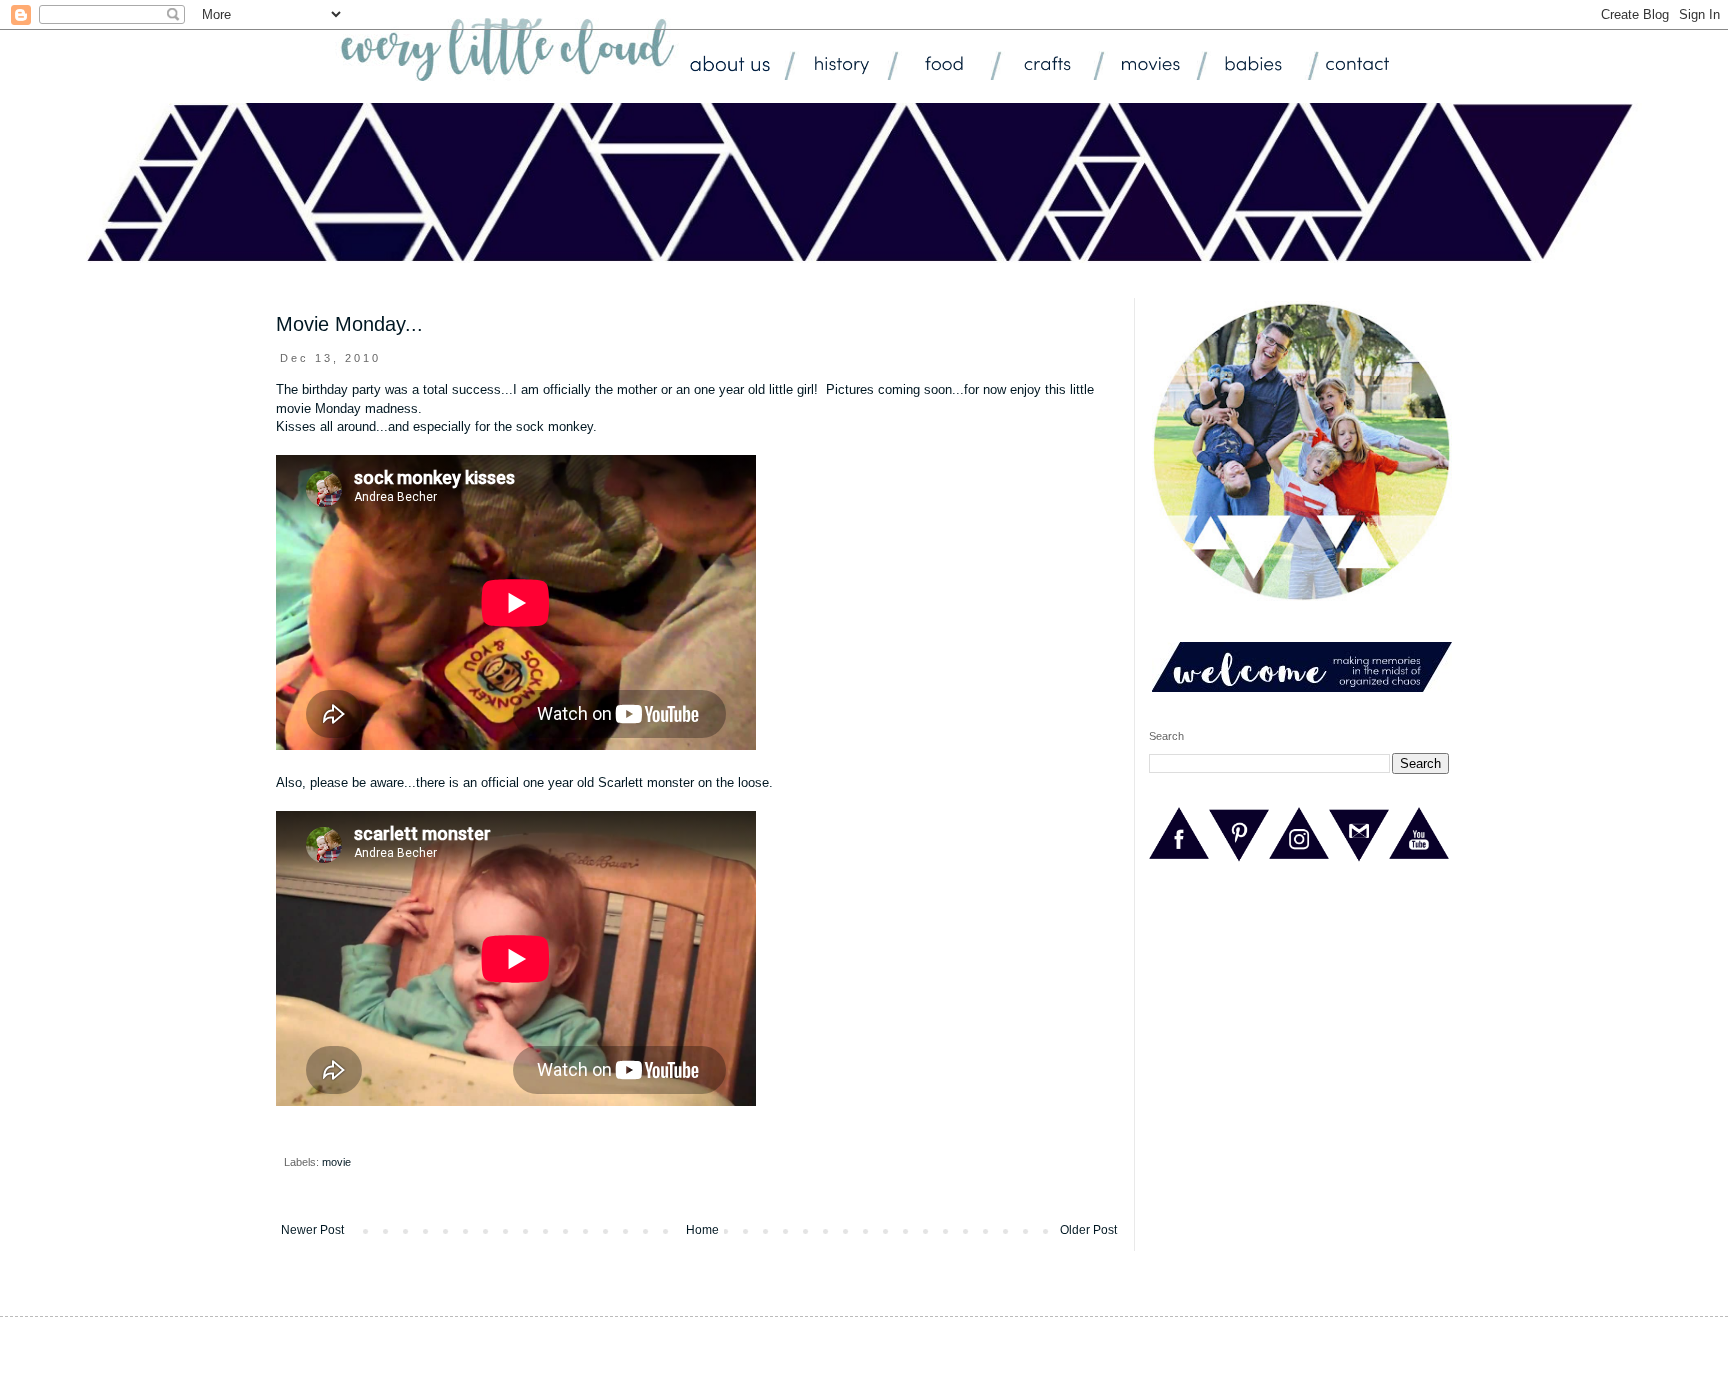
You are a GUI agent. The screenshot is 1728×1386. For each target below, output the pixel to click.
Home (702, 1230)
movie (336, 1162)
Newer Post (312, 1230)
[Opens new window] (1179, 860)
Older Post (1088, 1230)
